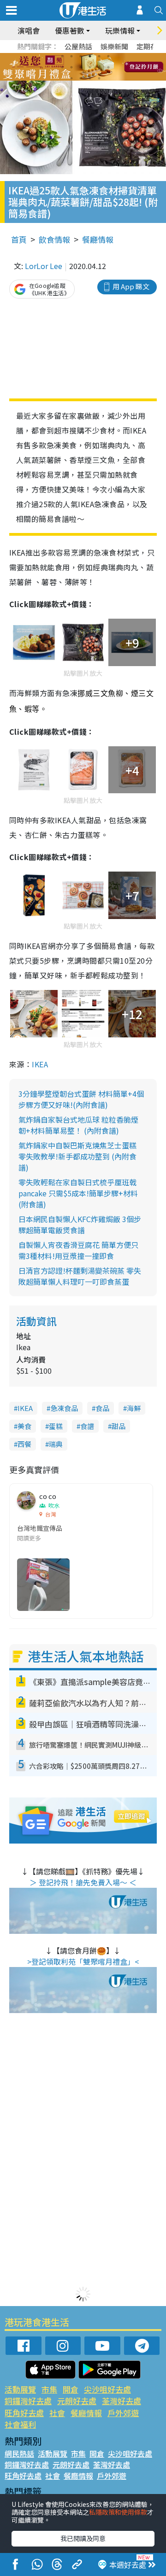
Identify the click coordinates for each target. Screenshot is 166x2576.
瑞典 (56, 1444)
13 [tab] (71, 78)
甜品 (119, 1426)
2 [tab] (71, 56)
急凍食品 (64, 1408)
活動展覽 (20, 2389)
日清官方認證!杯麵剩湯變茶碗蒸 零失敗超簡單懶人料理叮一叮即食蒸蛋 (80, 1276)
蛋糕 (56, 1426)
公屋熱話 (78, 46)
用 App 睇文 (131, 286)
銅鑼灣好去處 (28, 2401)
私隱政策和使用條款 (118, 2512)
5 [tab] (99, 56)
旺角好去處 (24, 2413)
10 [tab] (90, 67)
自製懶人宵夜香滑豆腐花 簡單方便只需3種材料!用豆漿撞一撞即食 (78, 1250)
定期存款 (150, 46)
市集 (49, 2389)
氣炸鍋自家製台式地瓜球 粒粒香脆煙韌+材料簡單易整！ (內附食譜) (78, 1125)
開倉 (71, 2389)
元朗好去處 (77, 2401)
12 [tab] (108, 67)
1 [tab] (62, 56)
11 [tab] (99, 67)
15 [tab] (90, 78)
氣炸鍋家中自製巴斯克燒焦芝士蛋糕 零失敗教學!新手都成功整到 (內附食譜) (77, 1156)
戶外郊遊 (123, 2413)
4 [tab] (90, 56)
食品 (102, 1408)
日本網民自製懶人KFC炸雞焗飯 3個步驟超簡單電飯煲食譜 (80, 1224)
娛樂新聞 (114, 46)
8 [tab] (71, 67)
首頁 (19, 239)
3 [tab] (81, 56)
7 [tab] (62, 67)
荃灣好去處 (122, 2401)
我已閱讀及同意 (83, 2538)
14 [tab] (81, 78)
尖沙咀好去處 (107, 2389)
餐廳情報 (98, 239)
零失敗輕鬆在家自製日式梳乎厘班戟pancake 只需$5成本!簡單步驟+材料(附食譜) (78, 1193)
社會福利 (20, 2424)
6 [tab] (108, 56)
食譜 (87, 1426)
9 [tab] (81, 67)
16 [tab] (99, 78)
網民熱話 (19, 2453)
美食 (24, 1426)
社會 (57, 2413)
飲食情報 (54, 239)
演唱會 (29, 30)
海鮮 (134, 1408)
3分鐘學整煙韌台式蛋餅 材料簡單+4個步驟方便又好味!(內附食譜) (81, 1099)
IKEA (40, 1064)
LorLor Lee (44, 266)
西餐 (24, 1444)
